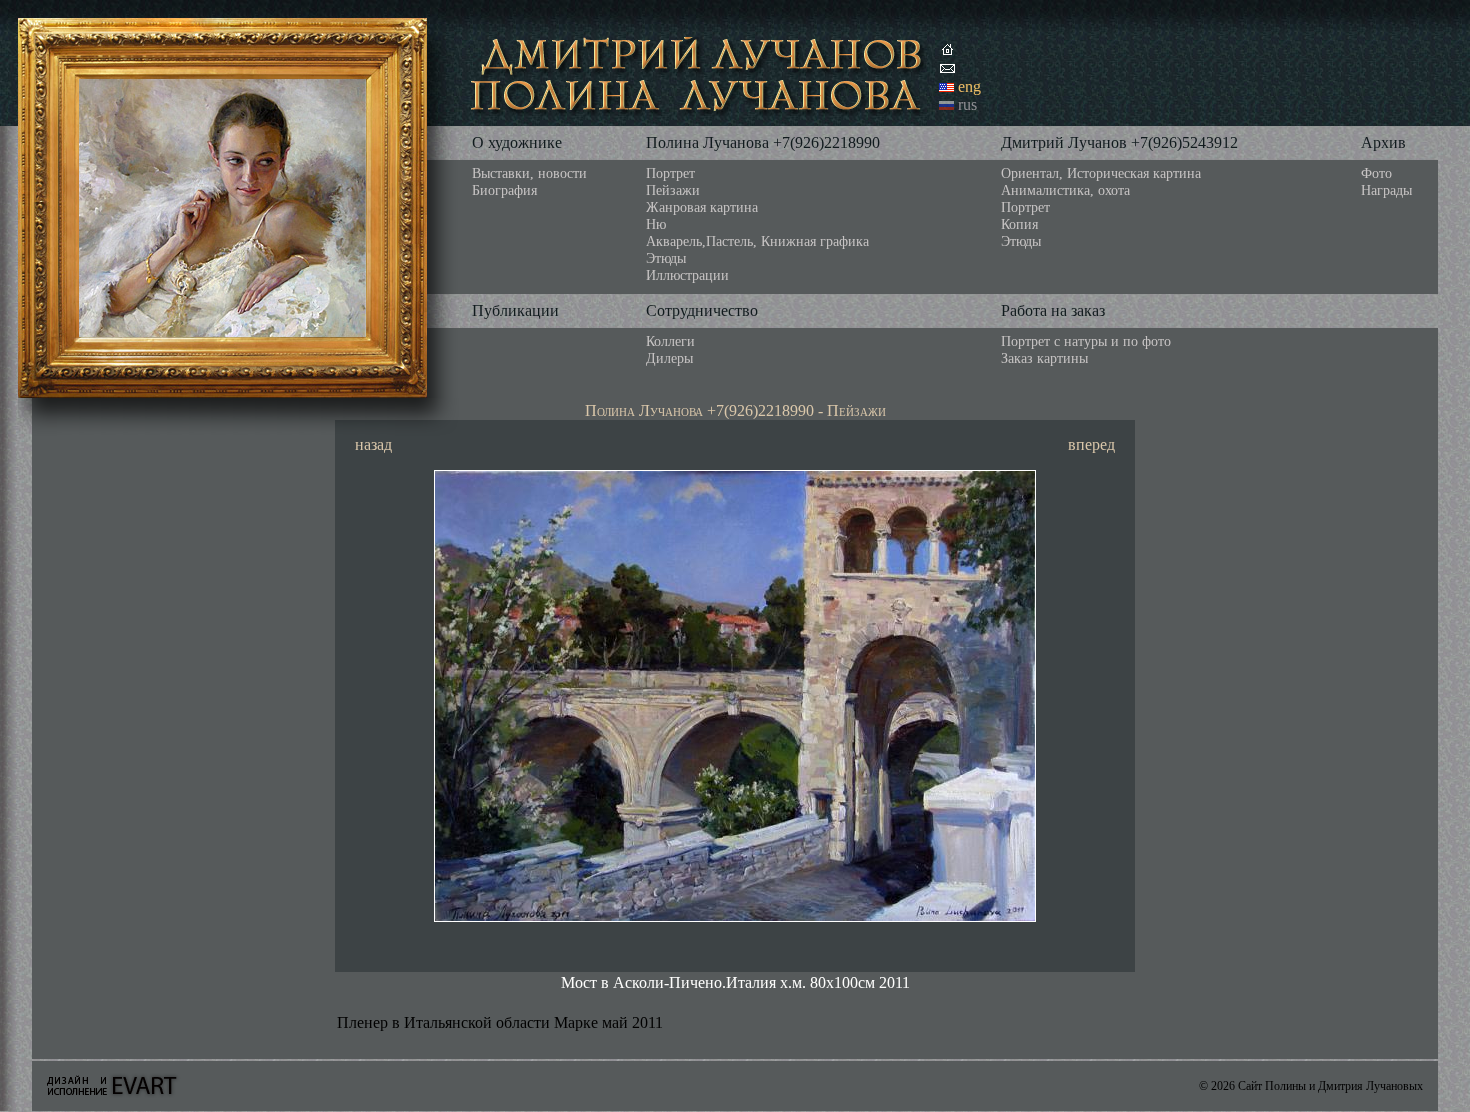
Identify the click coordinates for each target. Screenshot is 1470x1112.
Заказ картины (1044, 358)
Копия (1019, 224)
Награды (1386, 190)
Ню (656, 224)
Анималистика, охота (1065, 190)
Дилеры (669, 358)
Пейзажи (673, 190)
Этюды (666, 258)
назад (373, 444)
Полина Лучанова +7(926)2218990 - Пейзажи (735, 410)
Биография (504, 190)
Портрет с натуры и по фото (1086, 341)
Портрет (670, 173)
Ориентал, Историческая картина (1101, 173)
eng (969, 86)
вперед (1091, 444)
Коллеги (670, 341)
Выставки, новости (529, 173)
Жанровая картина (702, 207)
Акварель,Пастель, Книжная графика (757, 241)
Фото (1376, 173)
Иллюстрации (687, 275)
